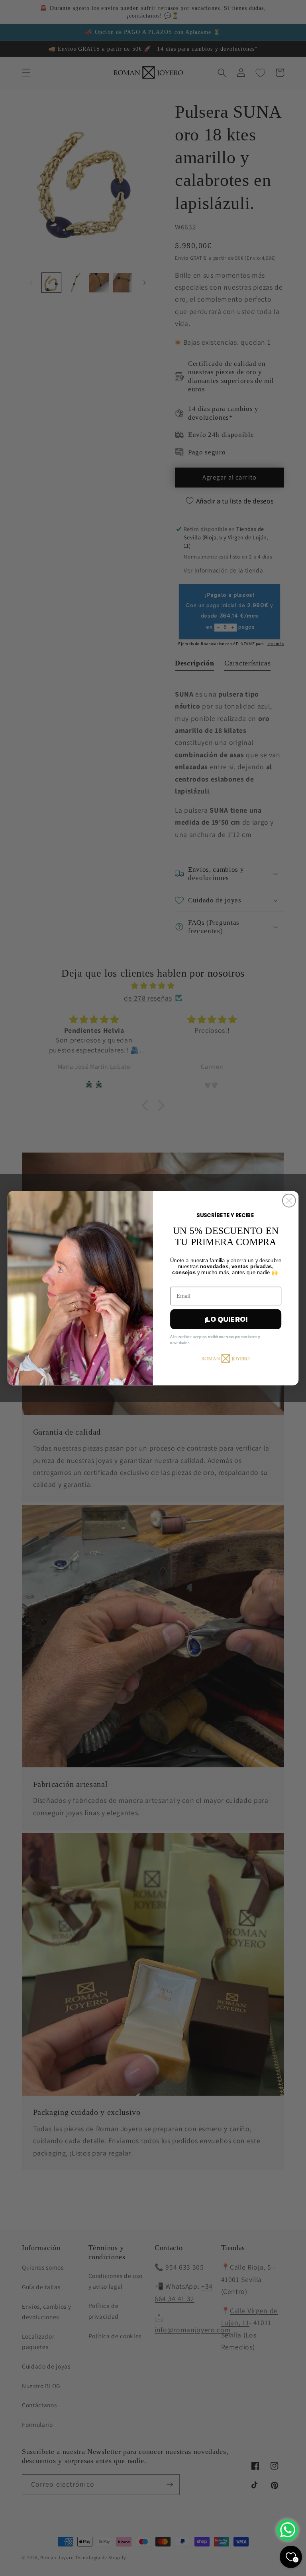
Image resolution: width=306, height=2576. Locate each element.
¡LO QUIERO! (226, 1319)
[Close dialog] (289, 1200)
